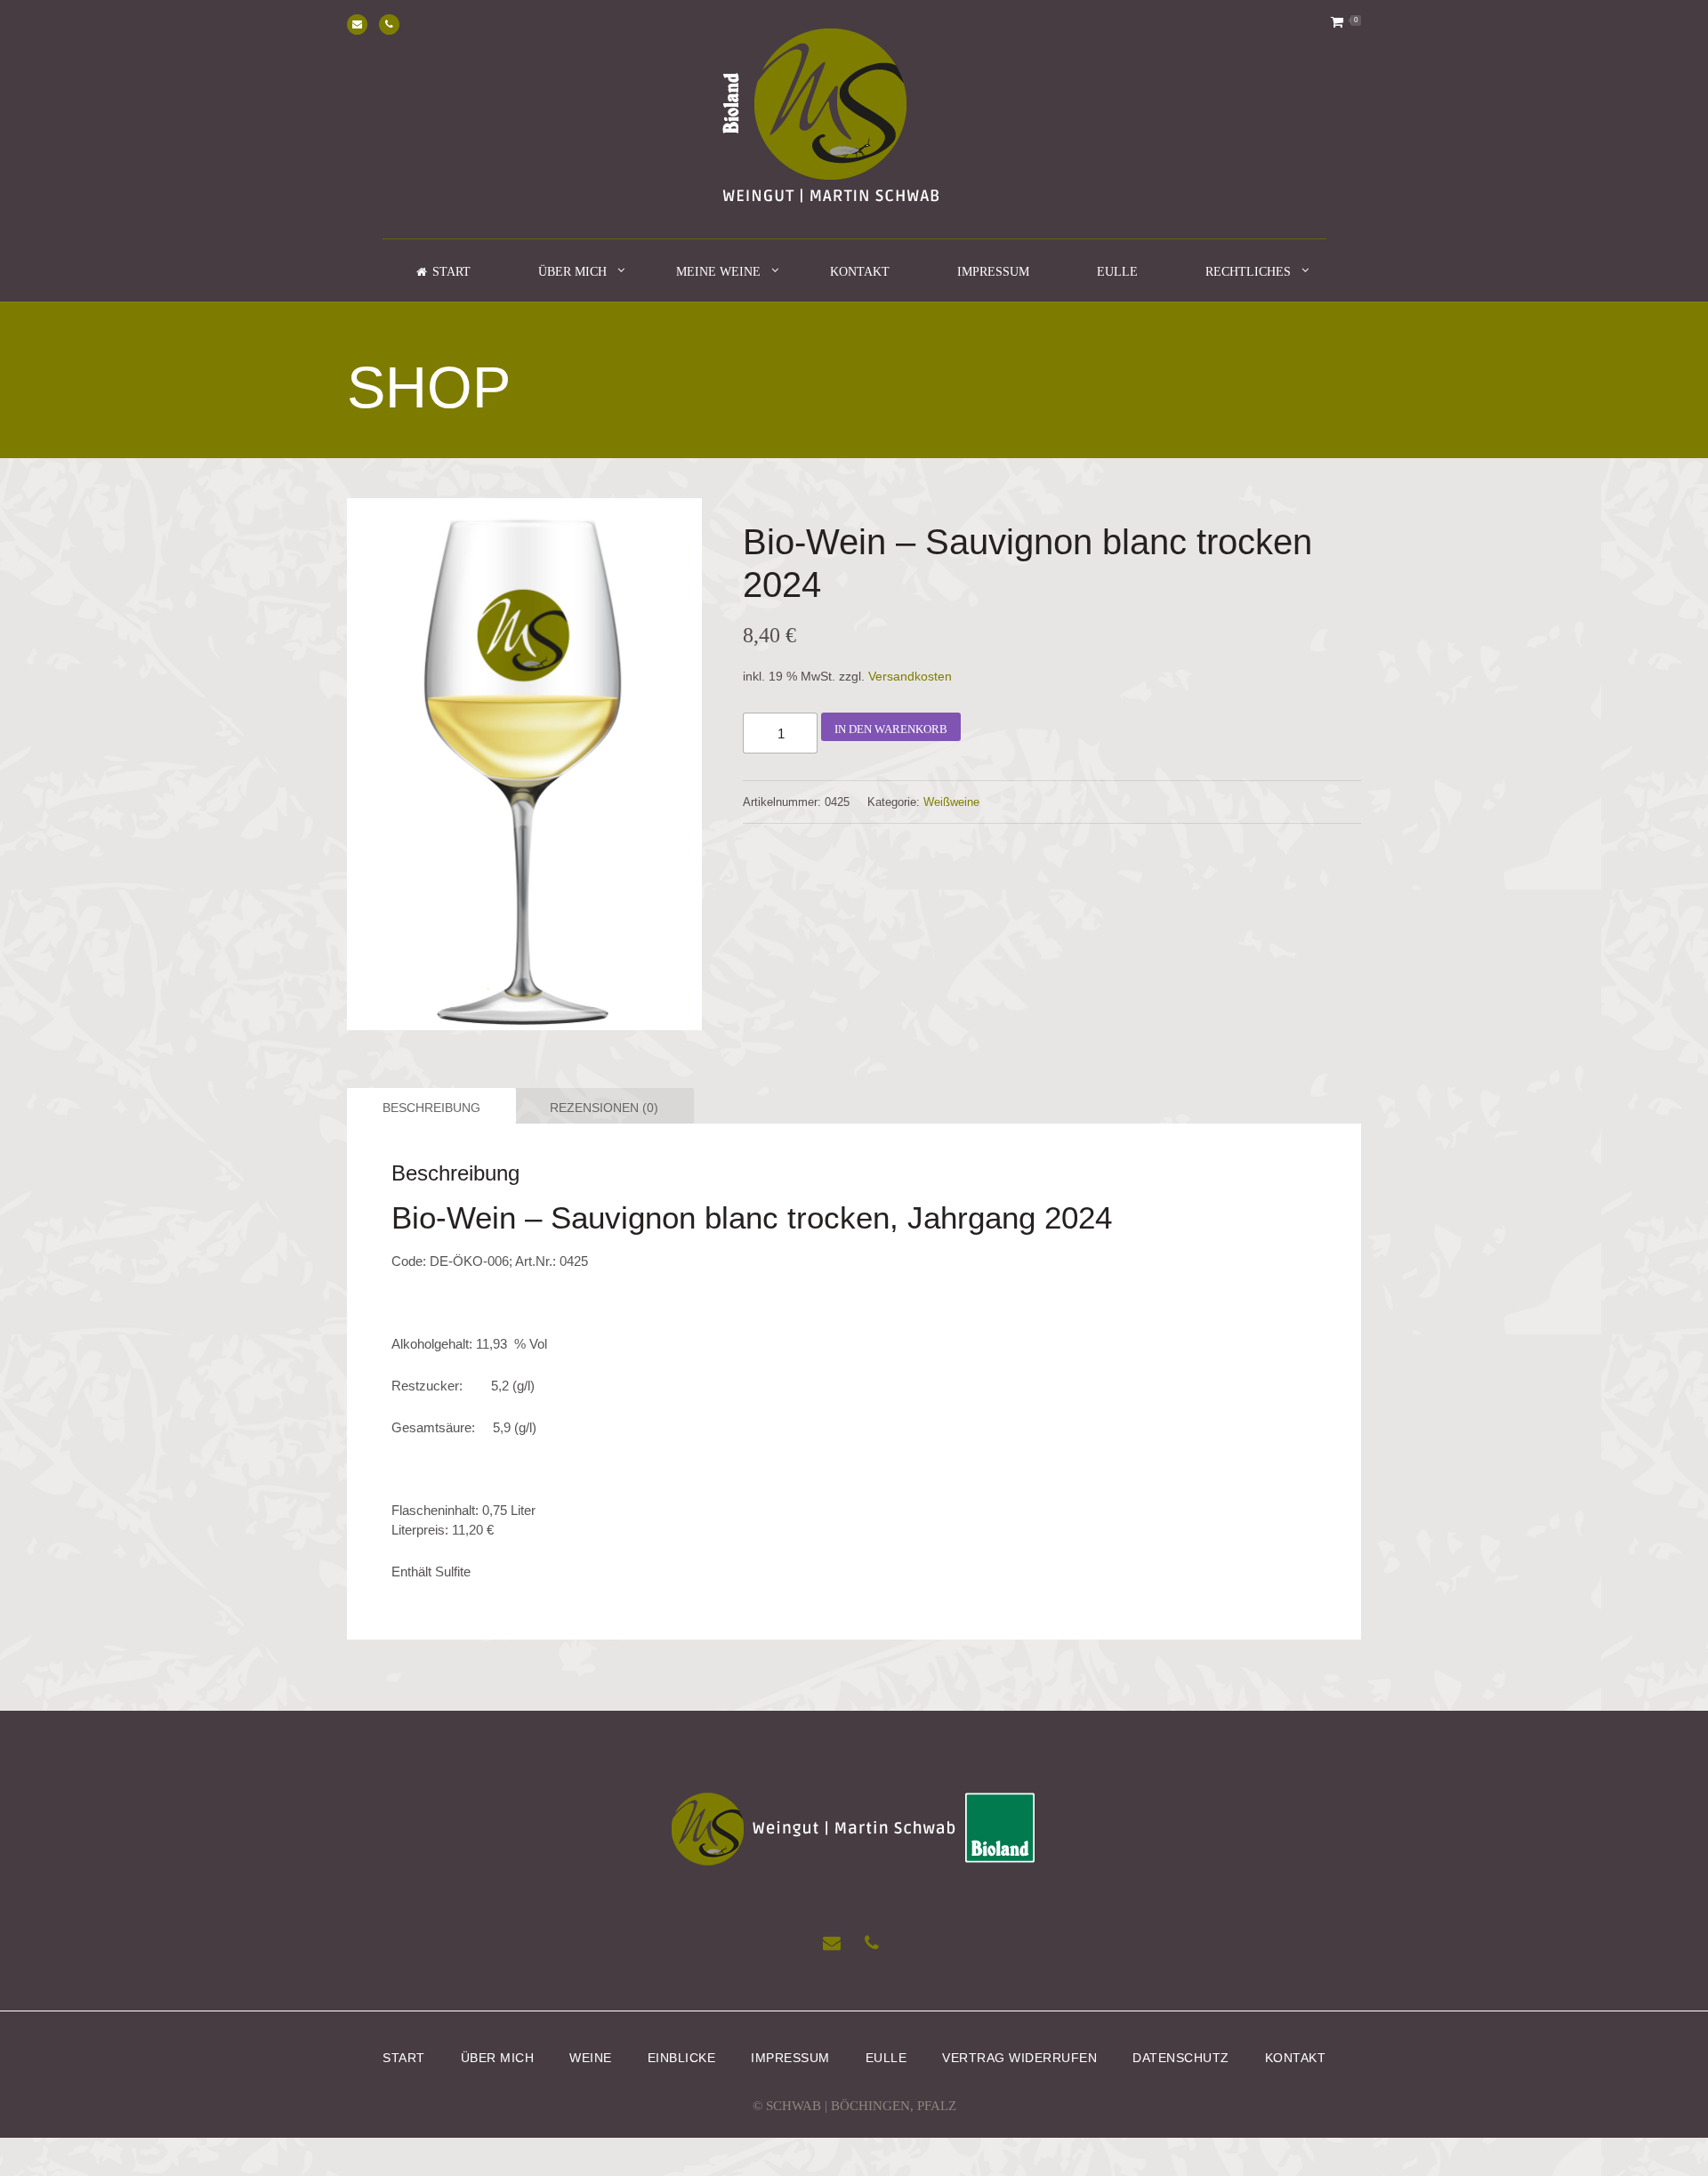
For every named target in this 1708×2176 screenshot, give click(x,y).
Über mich (572, 272)
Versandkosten (910, 677)
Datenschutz (1181, 2057)
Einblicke (682, 2057)
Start (404, 2057)
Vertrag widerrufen (1019, 2057)
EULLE (1117, 272)
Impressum (993, 272)
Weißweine (951, 802)
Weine (591, 2057)
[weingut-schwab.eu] (854, 119)
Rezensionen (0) (604, 1108)
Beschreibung (431, 1108)
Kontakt (860, 272)
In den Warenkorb (891, 729)
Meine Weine (718, 272)
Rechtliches (1248, 272)
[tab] (429, 1106)
